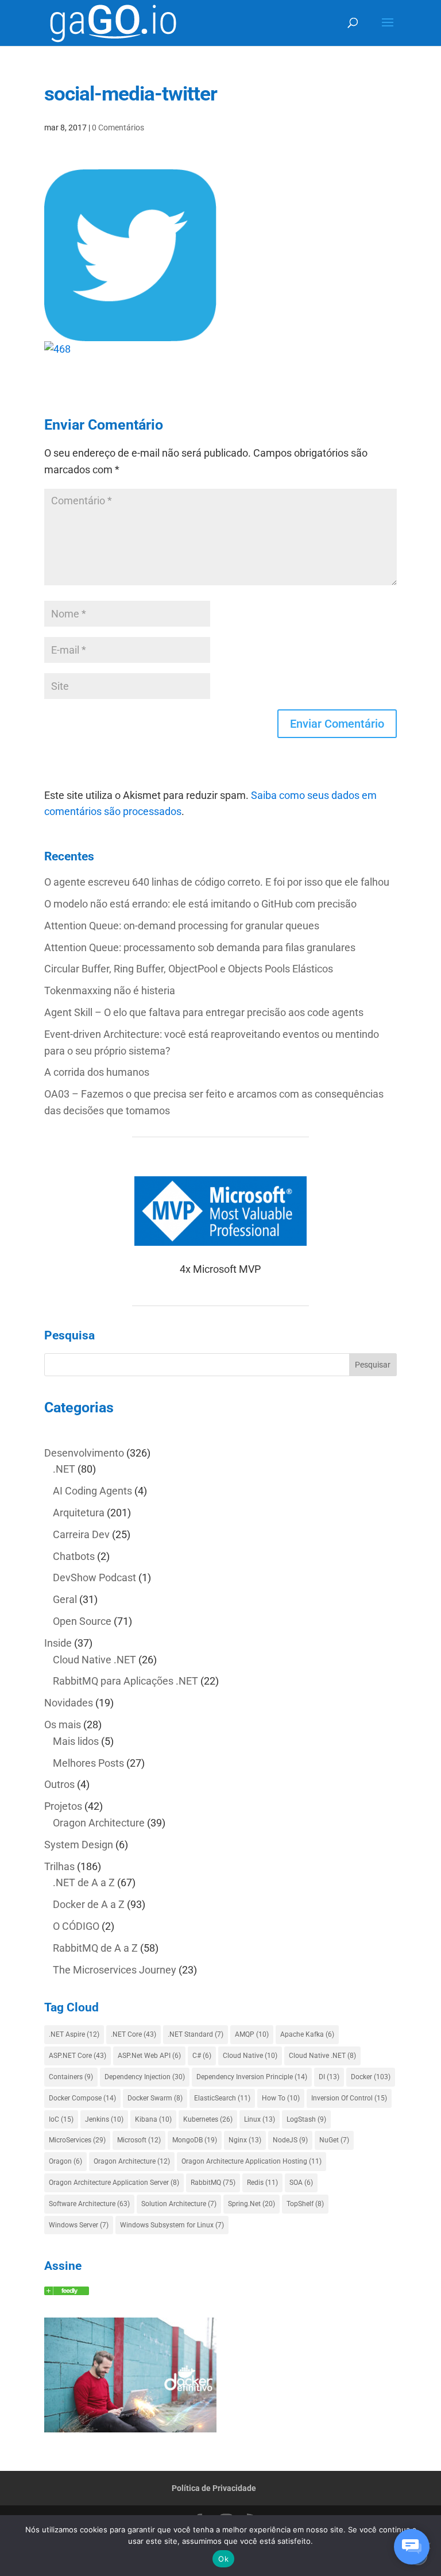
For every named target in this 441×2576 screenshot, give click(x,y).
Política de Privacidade (214, 2488)
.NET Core (134, 2034)
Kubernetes (208, 2119)
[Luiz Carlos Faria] (67, 2291)
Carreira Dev (81, 1534)
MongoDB (195, 2140)
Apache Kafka (307, 2034)
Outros (59, 1784)
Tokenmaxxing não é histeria (110, 990)
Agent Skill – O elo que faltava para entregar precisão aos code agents (204, 1012)
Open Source (82, 1621)
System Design (79, 1845)
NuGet (334, 2140)
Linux (260, 2119)
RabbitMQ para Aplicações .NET (125, 1681)
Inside (58, 1643)
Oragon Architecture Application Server (114, 2183)
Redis (262, 2183)
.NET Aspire (74, 2034)
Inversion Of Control (349, 2098)
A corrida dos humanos (97, 1072)
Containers (71, 2077)
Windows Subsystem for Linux (172, 2225)
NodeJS (290, 2140)
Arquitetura (79, 1513)
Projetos (63, 1806)
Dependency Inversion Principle (252, 2077)
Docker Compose (82, 2098)
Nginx (245, 2140)
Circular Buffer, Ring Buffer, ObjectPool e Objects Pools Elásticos (189, 969)
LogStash (306, 2119)
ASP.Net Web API (149, 2056)
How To (281, 2098)
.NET (64, 1469)
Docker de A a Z (89, 1904)
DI (329, 2077)
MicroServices (77, 2140)
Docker (371, 2077)
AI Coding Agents (92, 1491)
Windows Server (79, 2225)
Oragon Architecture (99, 1823)
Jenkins (104, 2119)
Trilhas (59, 1866)
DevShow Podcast (94, 1577)
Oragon (65, 2161)
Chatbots (74, 1556)
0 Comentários (118, 128)
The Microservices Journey (115, 1970)
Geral (65, 1599)
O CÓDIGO (76, 1926)
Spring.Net (252, 2204)
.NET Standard (196, 2034)
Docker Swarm (155, 2098)
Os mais (63, 1725)
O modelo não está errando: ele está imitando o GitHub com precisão (200, 904)
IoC (61, 2119)
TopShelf (305, 2204)
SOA (301, 2183)
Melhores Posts (88, 1763)
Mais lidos (76, 1741)
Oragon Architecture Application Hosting (252, 2161)
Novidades (69, 1703)
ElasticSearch (222, 2098)
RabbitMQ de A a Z (95, 1948)
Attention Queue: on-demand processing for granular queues (182, 926)
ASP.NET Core (78, 2056)
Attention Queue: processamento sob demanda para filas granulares (200, 947)
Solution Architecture (179, 2204)
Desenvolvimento (84, 1453)
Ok (223, 2559)
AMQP (252, 2034)
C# (202, 2056)
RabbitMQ (213, 2183)
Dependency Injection (145, 2077)
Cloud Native (250, 2056)
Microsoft (139, 2140)
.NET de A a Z (84, 1882)
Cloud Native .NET (94, 1660)
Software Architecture (89, 2204)
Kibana (153, 2119)
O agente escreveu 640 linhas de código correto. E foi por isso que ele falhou (217, 882)
